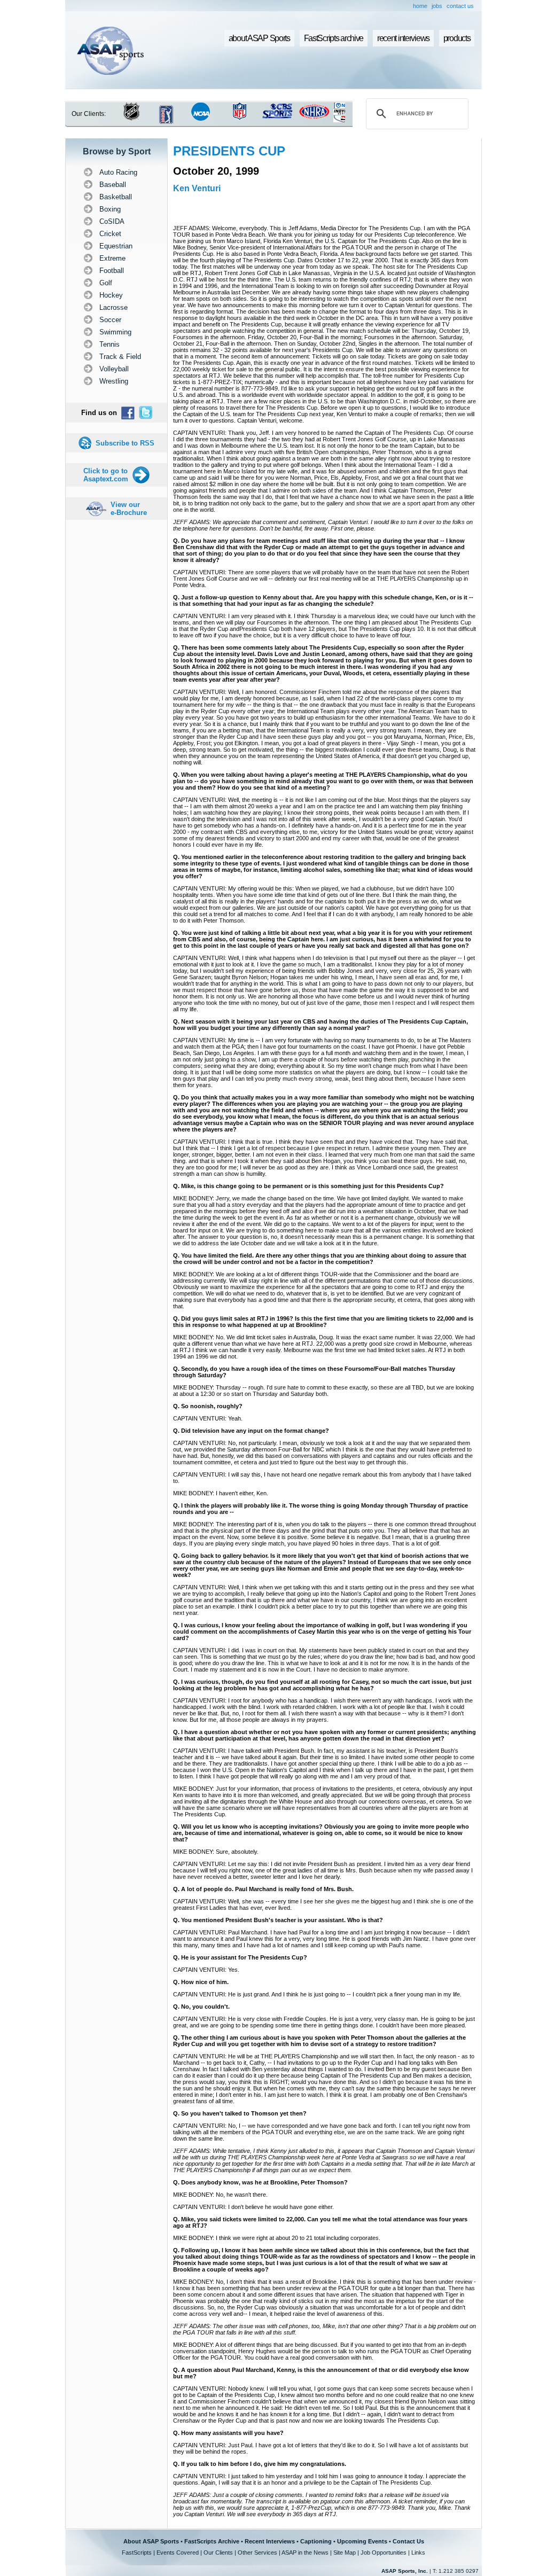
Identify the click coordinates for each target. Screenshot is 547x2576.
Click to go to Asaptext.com (106, 475)
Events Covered (178, 2552)
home (420, 6)
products (457, 38)
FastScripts (137, 2552)
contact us (460, 6)
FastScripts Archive (212, 2541)
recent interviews (403, 38)
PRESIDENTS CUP (229, 151)
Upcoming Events (362, 2541)
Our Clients (218, 2552)
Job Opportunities (384, 2552)
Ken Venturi (197, 188)
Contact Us (408, 2541)
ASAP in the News (305, 2552)
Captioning (316, 2541)
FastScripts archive (334, 38)
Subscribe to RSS (125, 443)
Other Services (257, 2552)
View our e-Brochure (129, 509)
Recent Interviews (270, 2541)
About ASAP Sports (151, 2541)
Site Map (345, 2552)
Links (418, 2552)
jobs (437, 6)
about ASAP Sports (259, 38)
